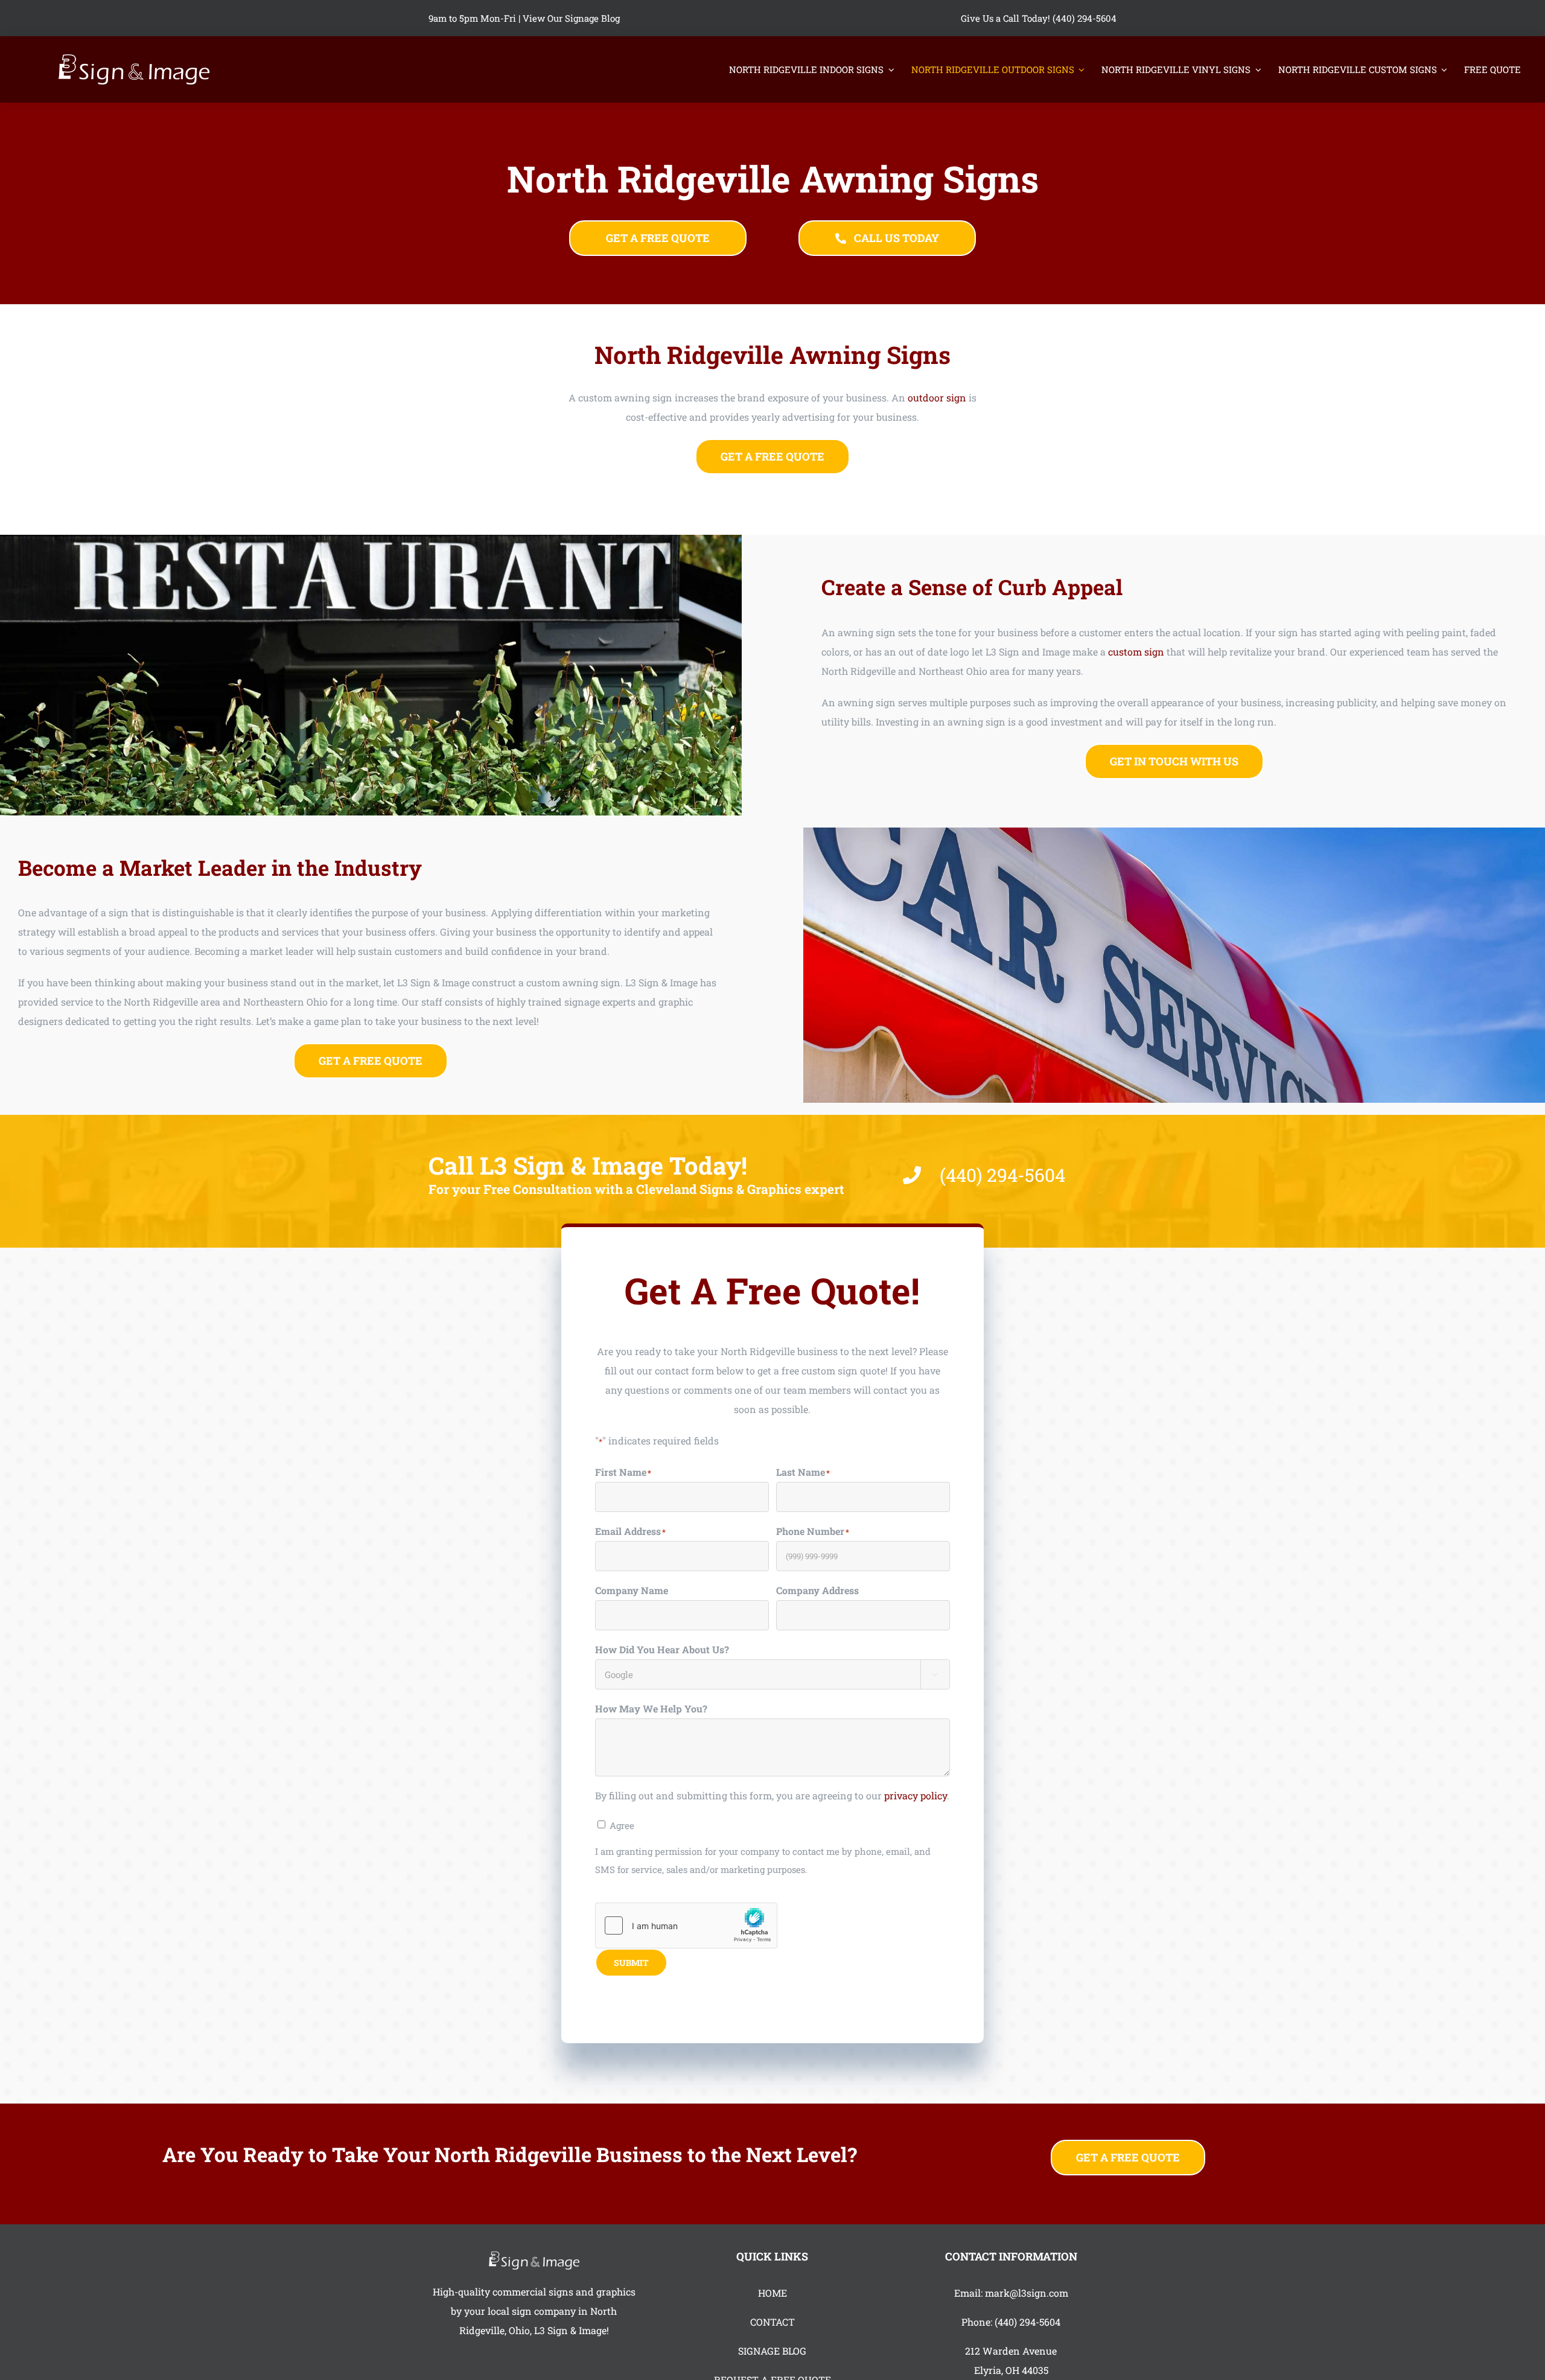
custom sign (1136, 652)
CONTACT (772, 2322)
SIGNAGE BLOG (772, 2351)
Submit (631, 1963)
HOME (772, 2293)
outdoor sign (937, 397)
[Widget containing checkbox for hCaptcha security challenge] (686, 1925)
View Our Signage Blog (571, 18)
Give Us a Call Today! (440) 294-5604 (1039, 18)
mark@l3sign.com (1027, 2293)
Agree (622, 1825)
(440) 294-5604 (1027, 2322)
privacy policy (916, 1795)
